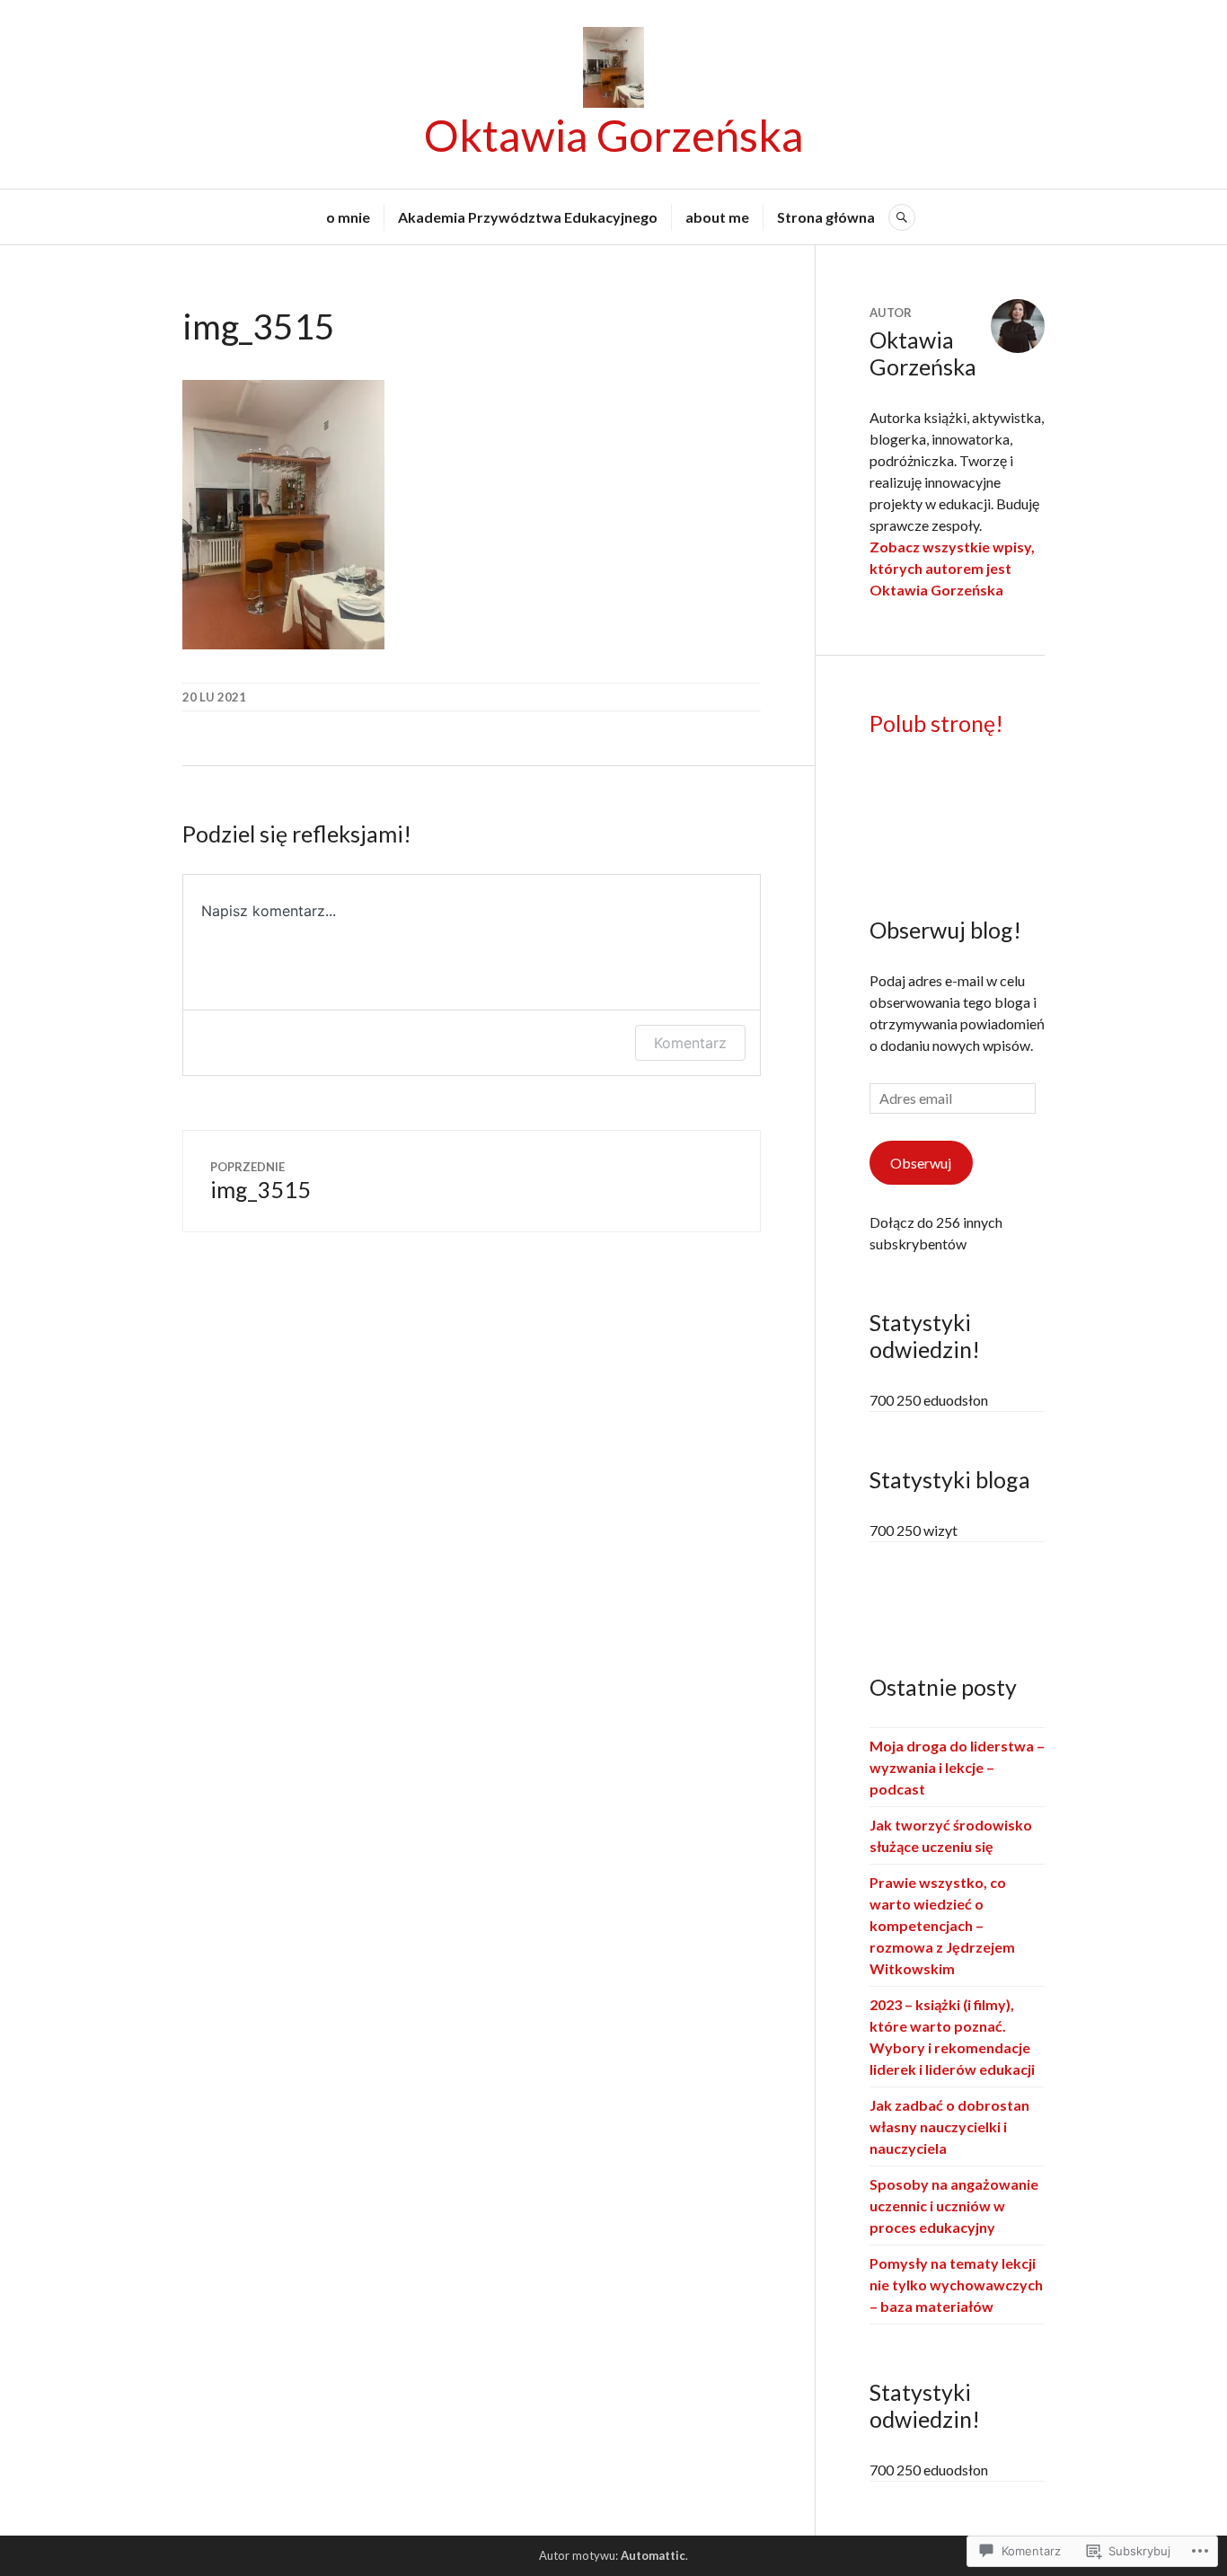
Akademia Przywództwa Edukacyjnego (528, 217)
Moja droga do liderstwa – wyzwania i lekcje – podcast (957, 1767)
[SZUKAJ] (902, 217)
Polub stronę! (936, 723)
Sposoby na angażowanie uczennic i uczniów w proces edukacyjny (954, 2205)
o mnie (348, 217)
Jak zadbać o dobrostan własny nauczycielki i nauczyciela (949, 2126)
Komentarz (690, 1043)
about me (717, 217)
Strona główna (826, 217)
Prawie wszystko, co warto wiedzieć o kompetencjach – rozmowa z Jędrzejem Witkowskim (942, 1925)
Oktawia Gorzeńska (614, 135)
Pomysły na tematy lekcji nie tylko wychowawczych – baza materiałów (956, 2285)
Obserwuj (921, 1163)
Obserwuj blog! (945, 930)
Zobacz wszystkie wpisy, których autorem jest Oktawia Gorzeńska (952, 568)
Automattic (653, 2555)
